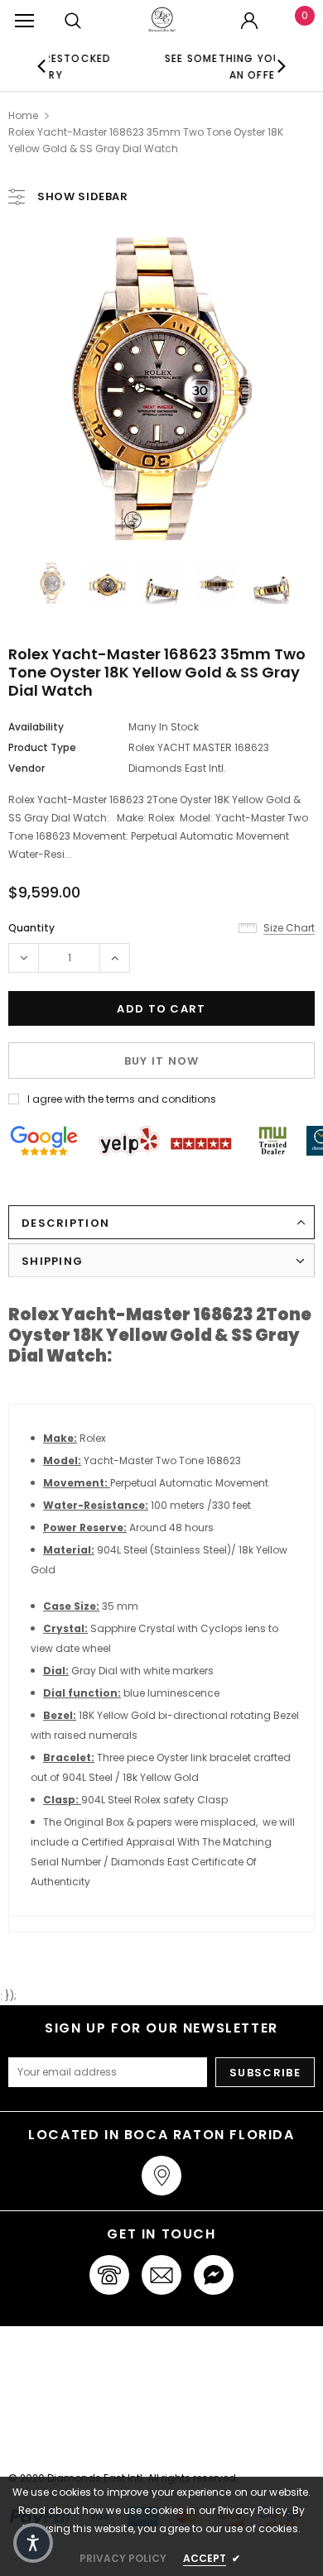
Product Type (42, 747)
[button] (33, 2543)
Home (23, 115)
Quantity (31, 928)
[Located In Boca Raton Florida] (161, 2176)
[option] (188, 66)
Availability (36, 727)
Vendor (27, 768)
